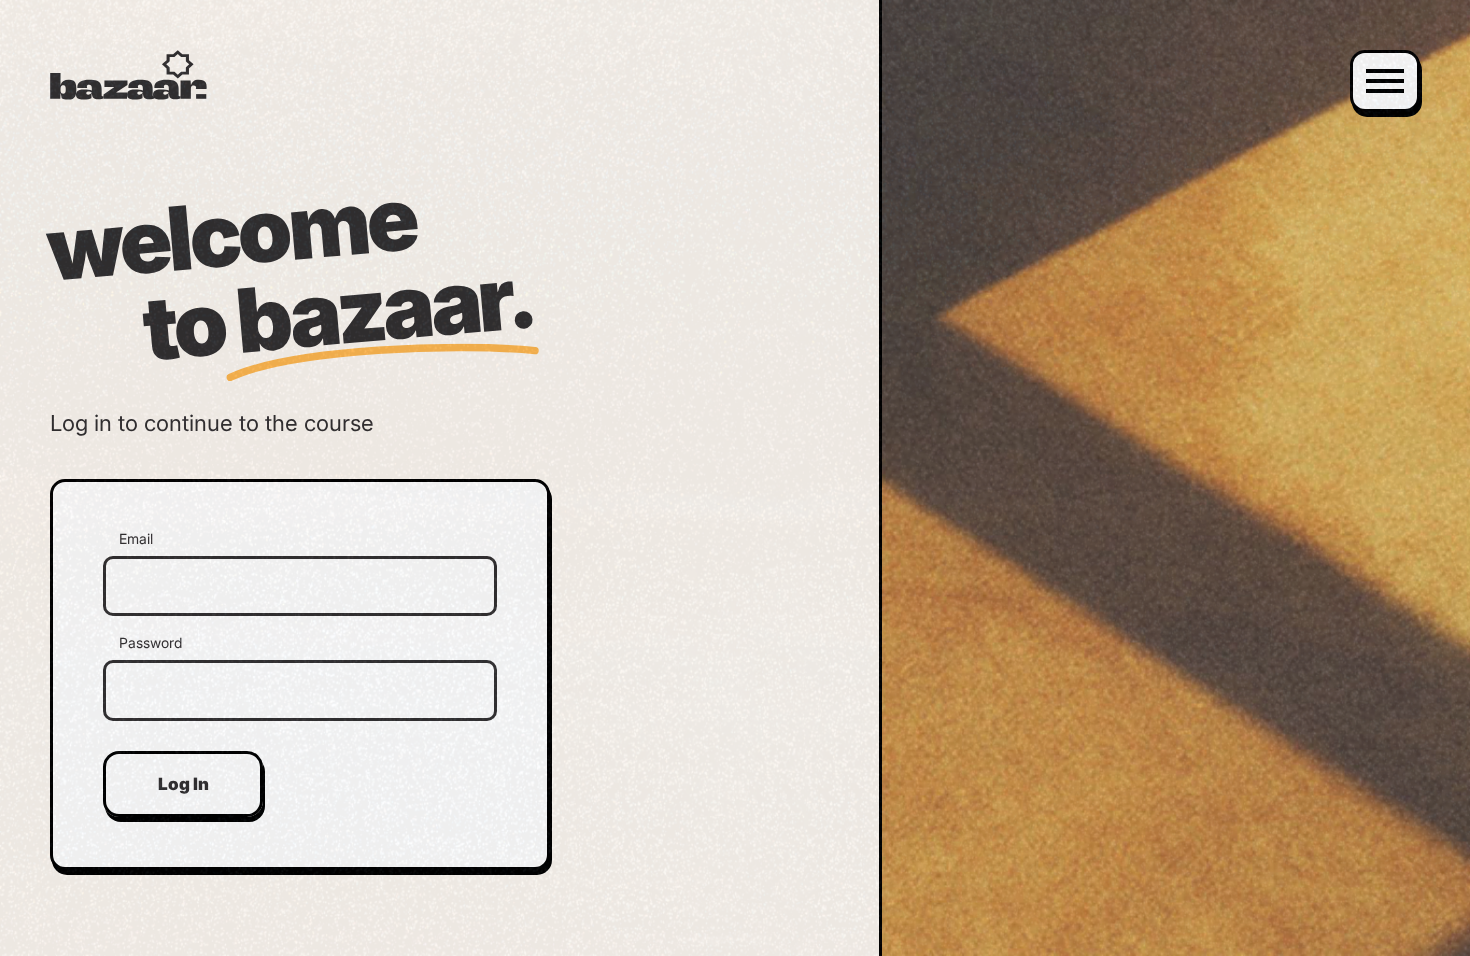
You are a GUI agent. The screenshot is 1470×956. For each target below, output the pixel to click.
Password (150, 643)
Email (136, 539)
